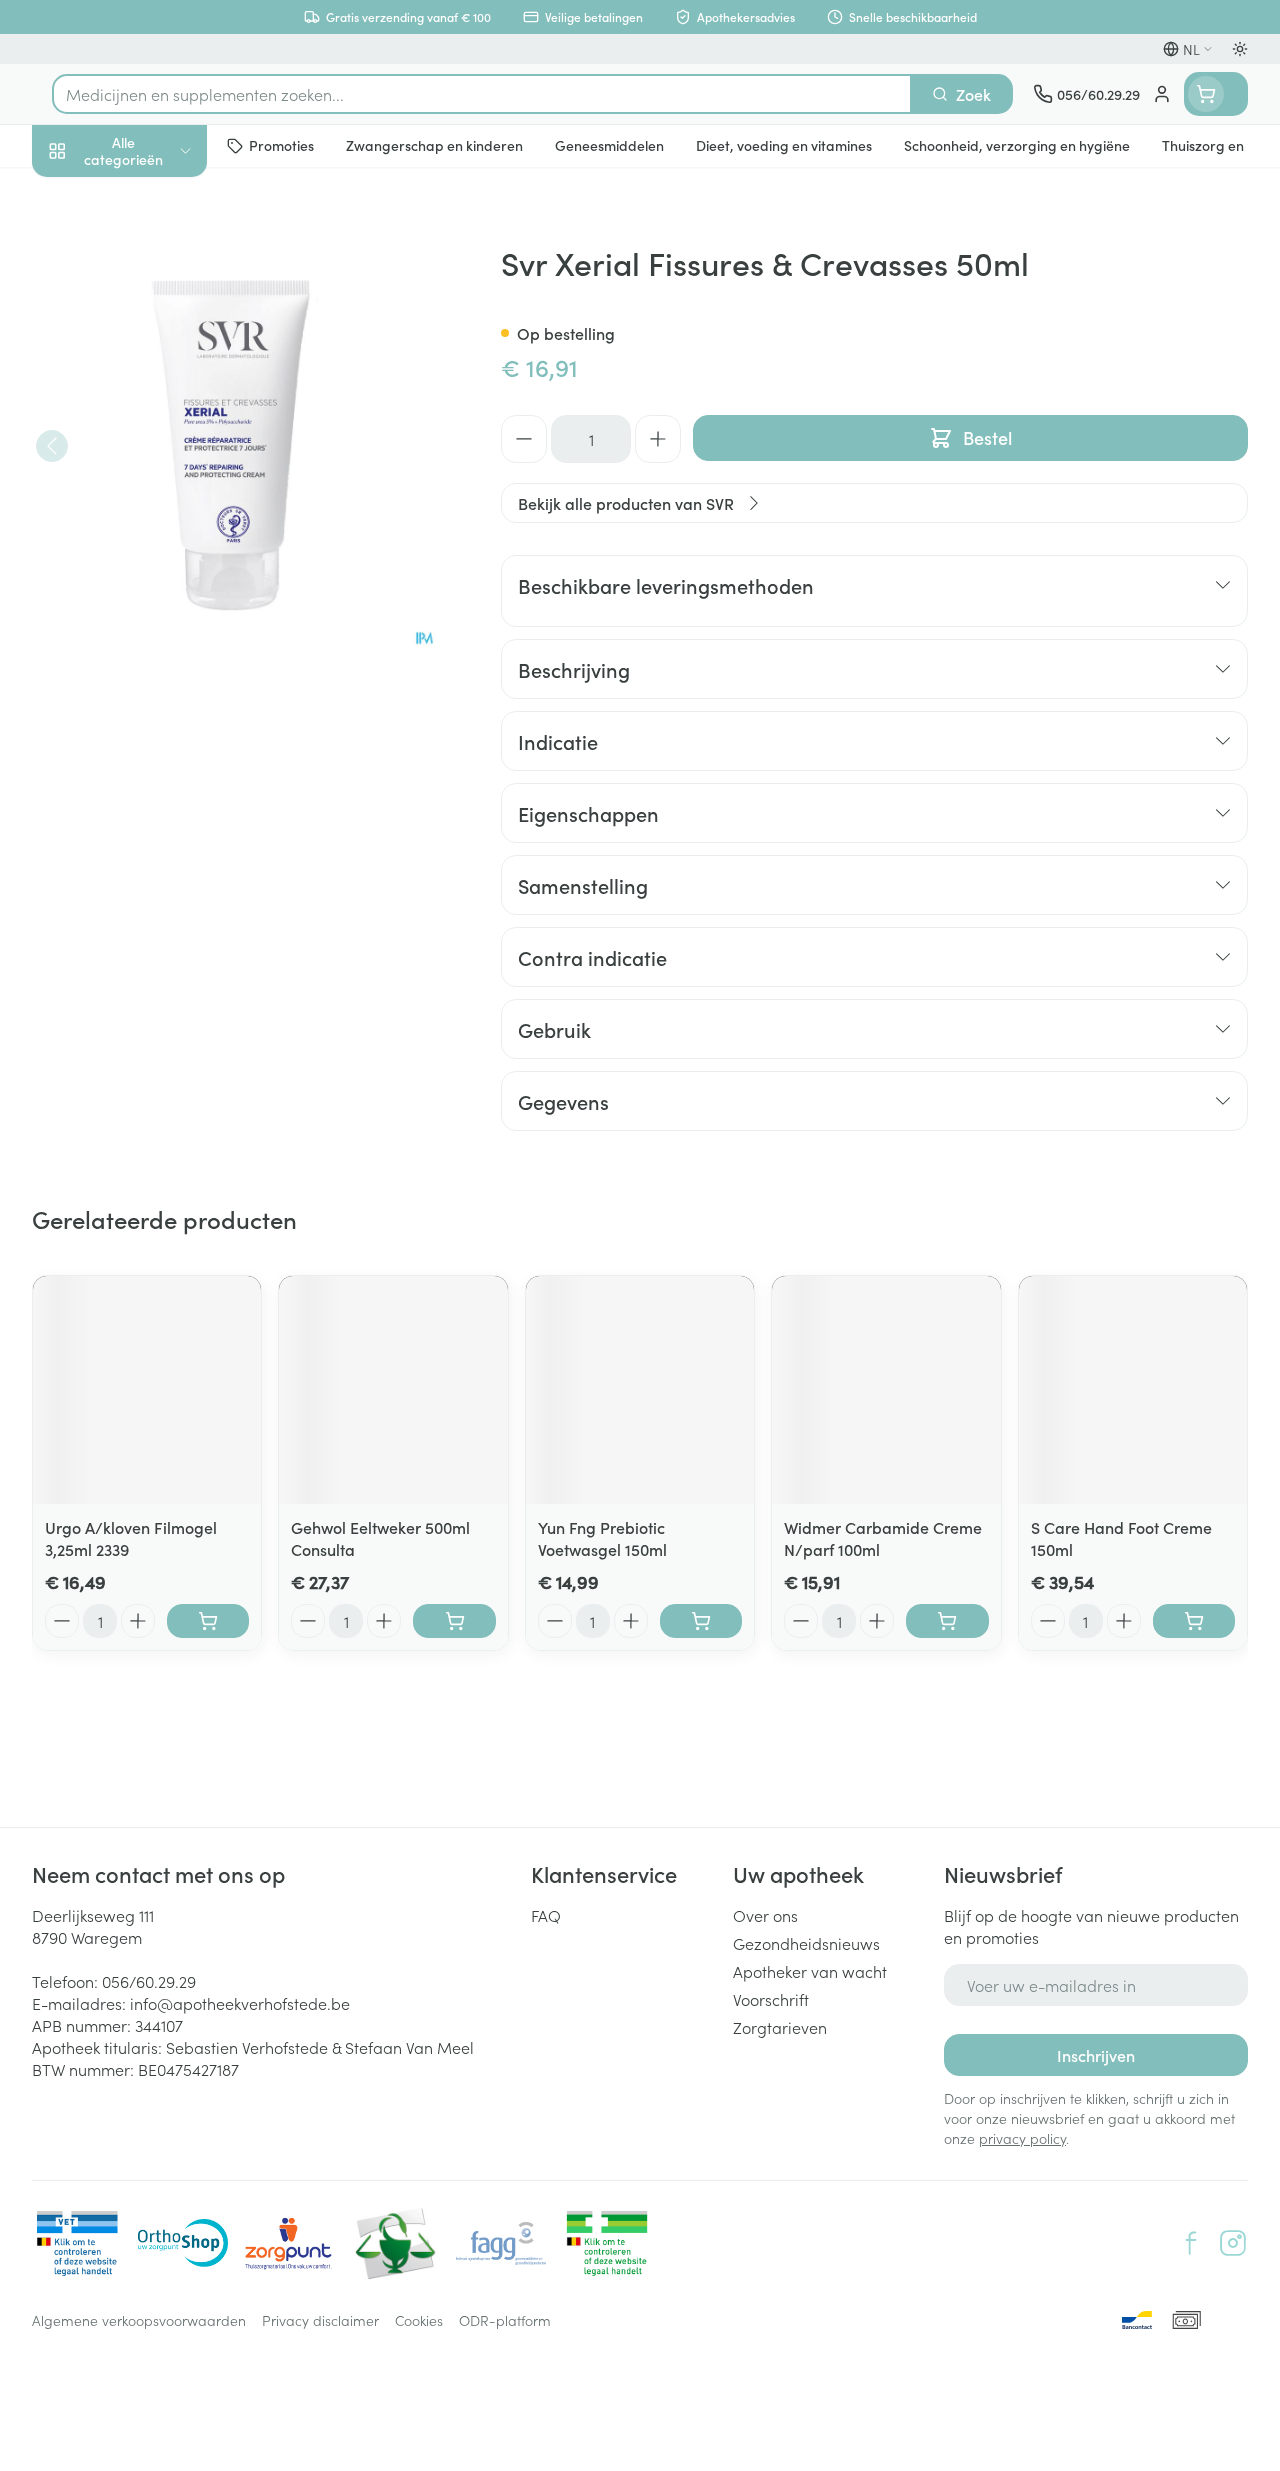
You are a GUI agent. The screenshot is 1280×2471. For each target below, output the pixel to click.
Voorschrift (771, 1999)
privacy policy (1022, 2138)
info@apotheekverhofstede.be (240, 2003)
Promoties (84, 193)
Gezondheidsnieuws (806, 1943)
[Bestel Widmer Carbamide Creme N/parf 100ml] (947, 1621)
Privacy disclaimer (320, 2320)
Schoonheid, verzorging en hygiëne (160, 247)
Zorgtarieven (780, 2027)
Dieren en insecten (160, 575)
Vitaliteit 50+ (160, 430)
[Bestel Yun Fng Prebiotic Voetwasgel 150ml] (701, 1621)
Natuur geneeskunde (160, 478)
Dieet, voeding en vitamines (160, 311)
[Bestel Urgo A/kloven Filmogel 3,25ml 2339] (208, 1621)
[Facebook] (1191, 2243)
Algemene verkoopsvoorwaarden (139, 2320)
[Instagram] (1233, 2243)
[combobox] (482, 94)
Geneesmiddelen (160, 623)
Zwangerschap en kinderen (160, 375)
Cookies (419, 2320)
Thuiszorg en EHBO (160, 527)
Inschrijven (1096, 2055)
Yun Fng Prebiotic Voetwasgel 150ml (602, 1538)
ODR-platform (505, 2320)
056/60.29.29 (149, 1981)
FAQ (546, 1915)
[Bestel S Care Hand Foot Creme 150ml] (1194, 1621)
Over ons (765, 1915)
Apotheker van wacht (810, 1971)
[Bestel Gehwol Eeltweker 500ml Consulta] (454, 1621)
